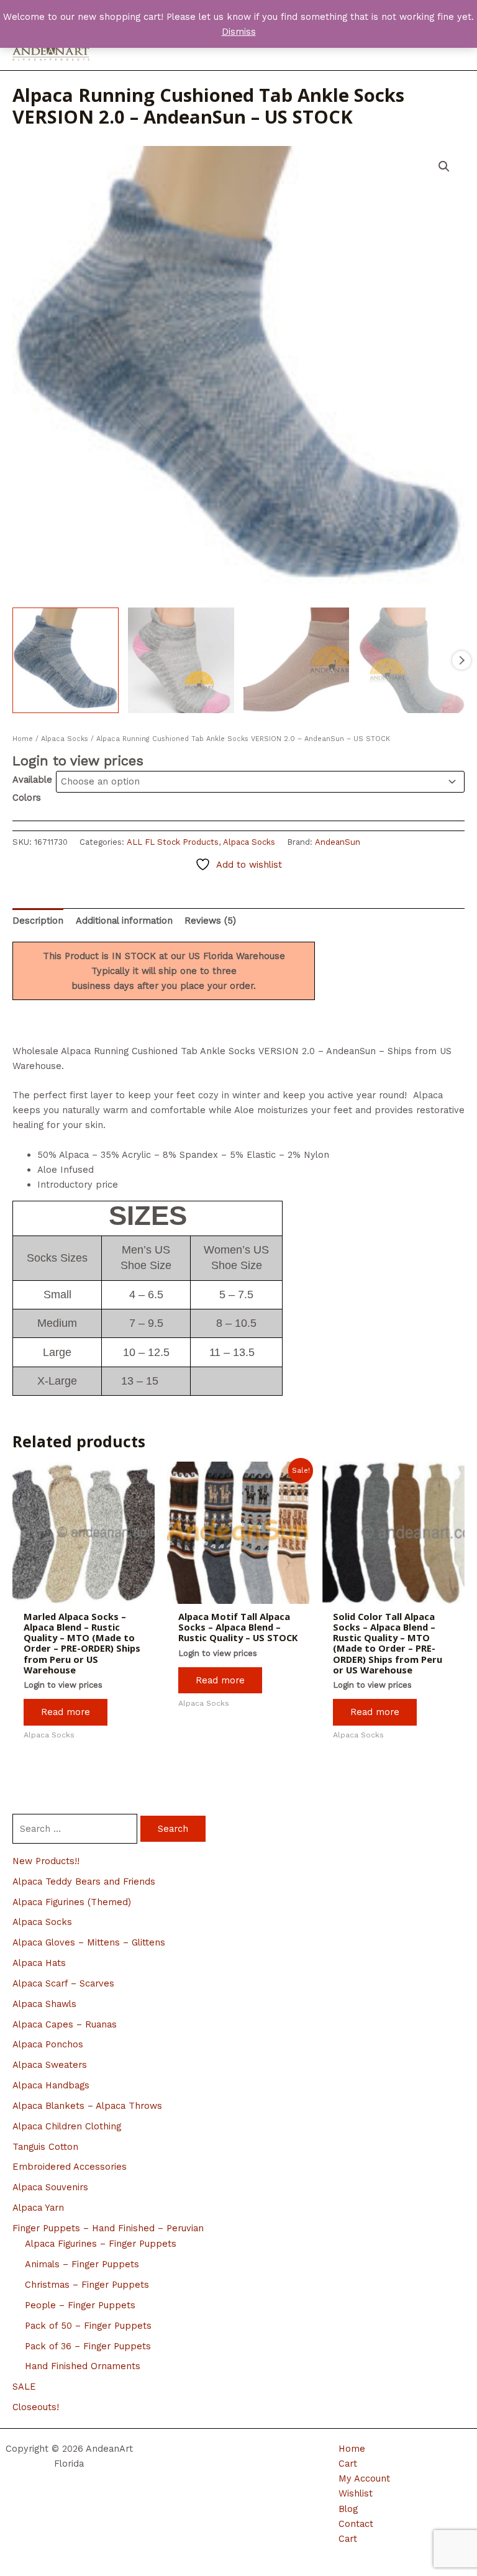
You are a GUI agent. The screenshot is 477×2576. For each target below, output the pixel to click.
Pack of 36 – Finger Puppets (88, 2346)
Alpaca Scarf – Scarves (63, 1983)
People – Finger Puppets (80, 2305)
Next (461, 660)
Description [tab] (38, 921)
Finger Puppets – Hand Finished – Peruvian (108, 2228)
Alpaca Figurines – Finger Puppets (101, 2244)
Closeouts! (36, 2407)
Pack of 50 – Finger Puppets (88, 2326)
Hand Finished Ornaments (83, 2366)
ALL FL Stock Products (173, 842)
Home (23, 739)
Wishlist (356, 2493)
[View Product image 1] (66, 661)
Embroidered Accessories (70, 2167)
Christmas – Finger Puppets (87, 2285)
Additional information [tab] (124, 921)
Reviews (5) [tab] (210, 921)
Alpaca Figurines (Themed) (72, 1902)
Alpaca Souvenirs (50, 2187)
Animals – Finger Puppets (82, 2264)
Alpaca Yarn (38, 2208)
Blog (348, 2509)
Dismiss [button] (239, 32)
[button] (444, 166)
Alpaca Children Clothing (67, 2126)
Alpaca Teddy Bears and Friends (84, 1882)
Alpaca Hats (39, 1963)
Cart (348, 2464)
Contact (356, 2524)
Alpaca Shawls (44, 2004)
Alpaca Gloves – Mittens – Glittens (89, 1942)
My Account (364, 2478)
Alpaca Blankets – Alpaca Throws (87, 2106)
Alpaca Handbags (51, 2085)
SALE (24, 2387)
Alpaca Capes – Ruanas (65, 2024)
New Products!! (46, 1861)
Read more (66, 1712)
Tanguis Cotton (45, 2147)
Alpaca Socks (42, 1922)
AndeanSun (338, 842)
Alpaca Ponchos (48, 2044)
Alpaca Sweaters (50, 2065)
